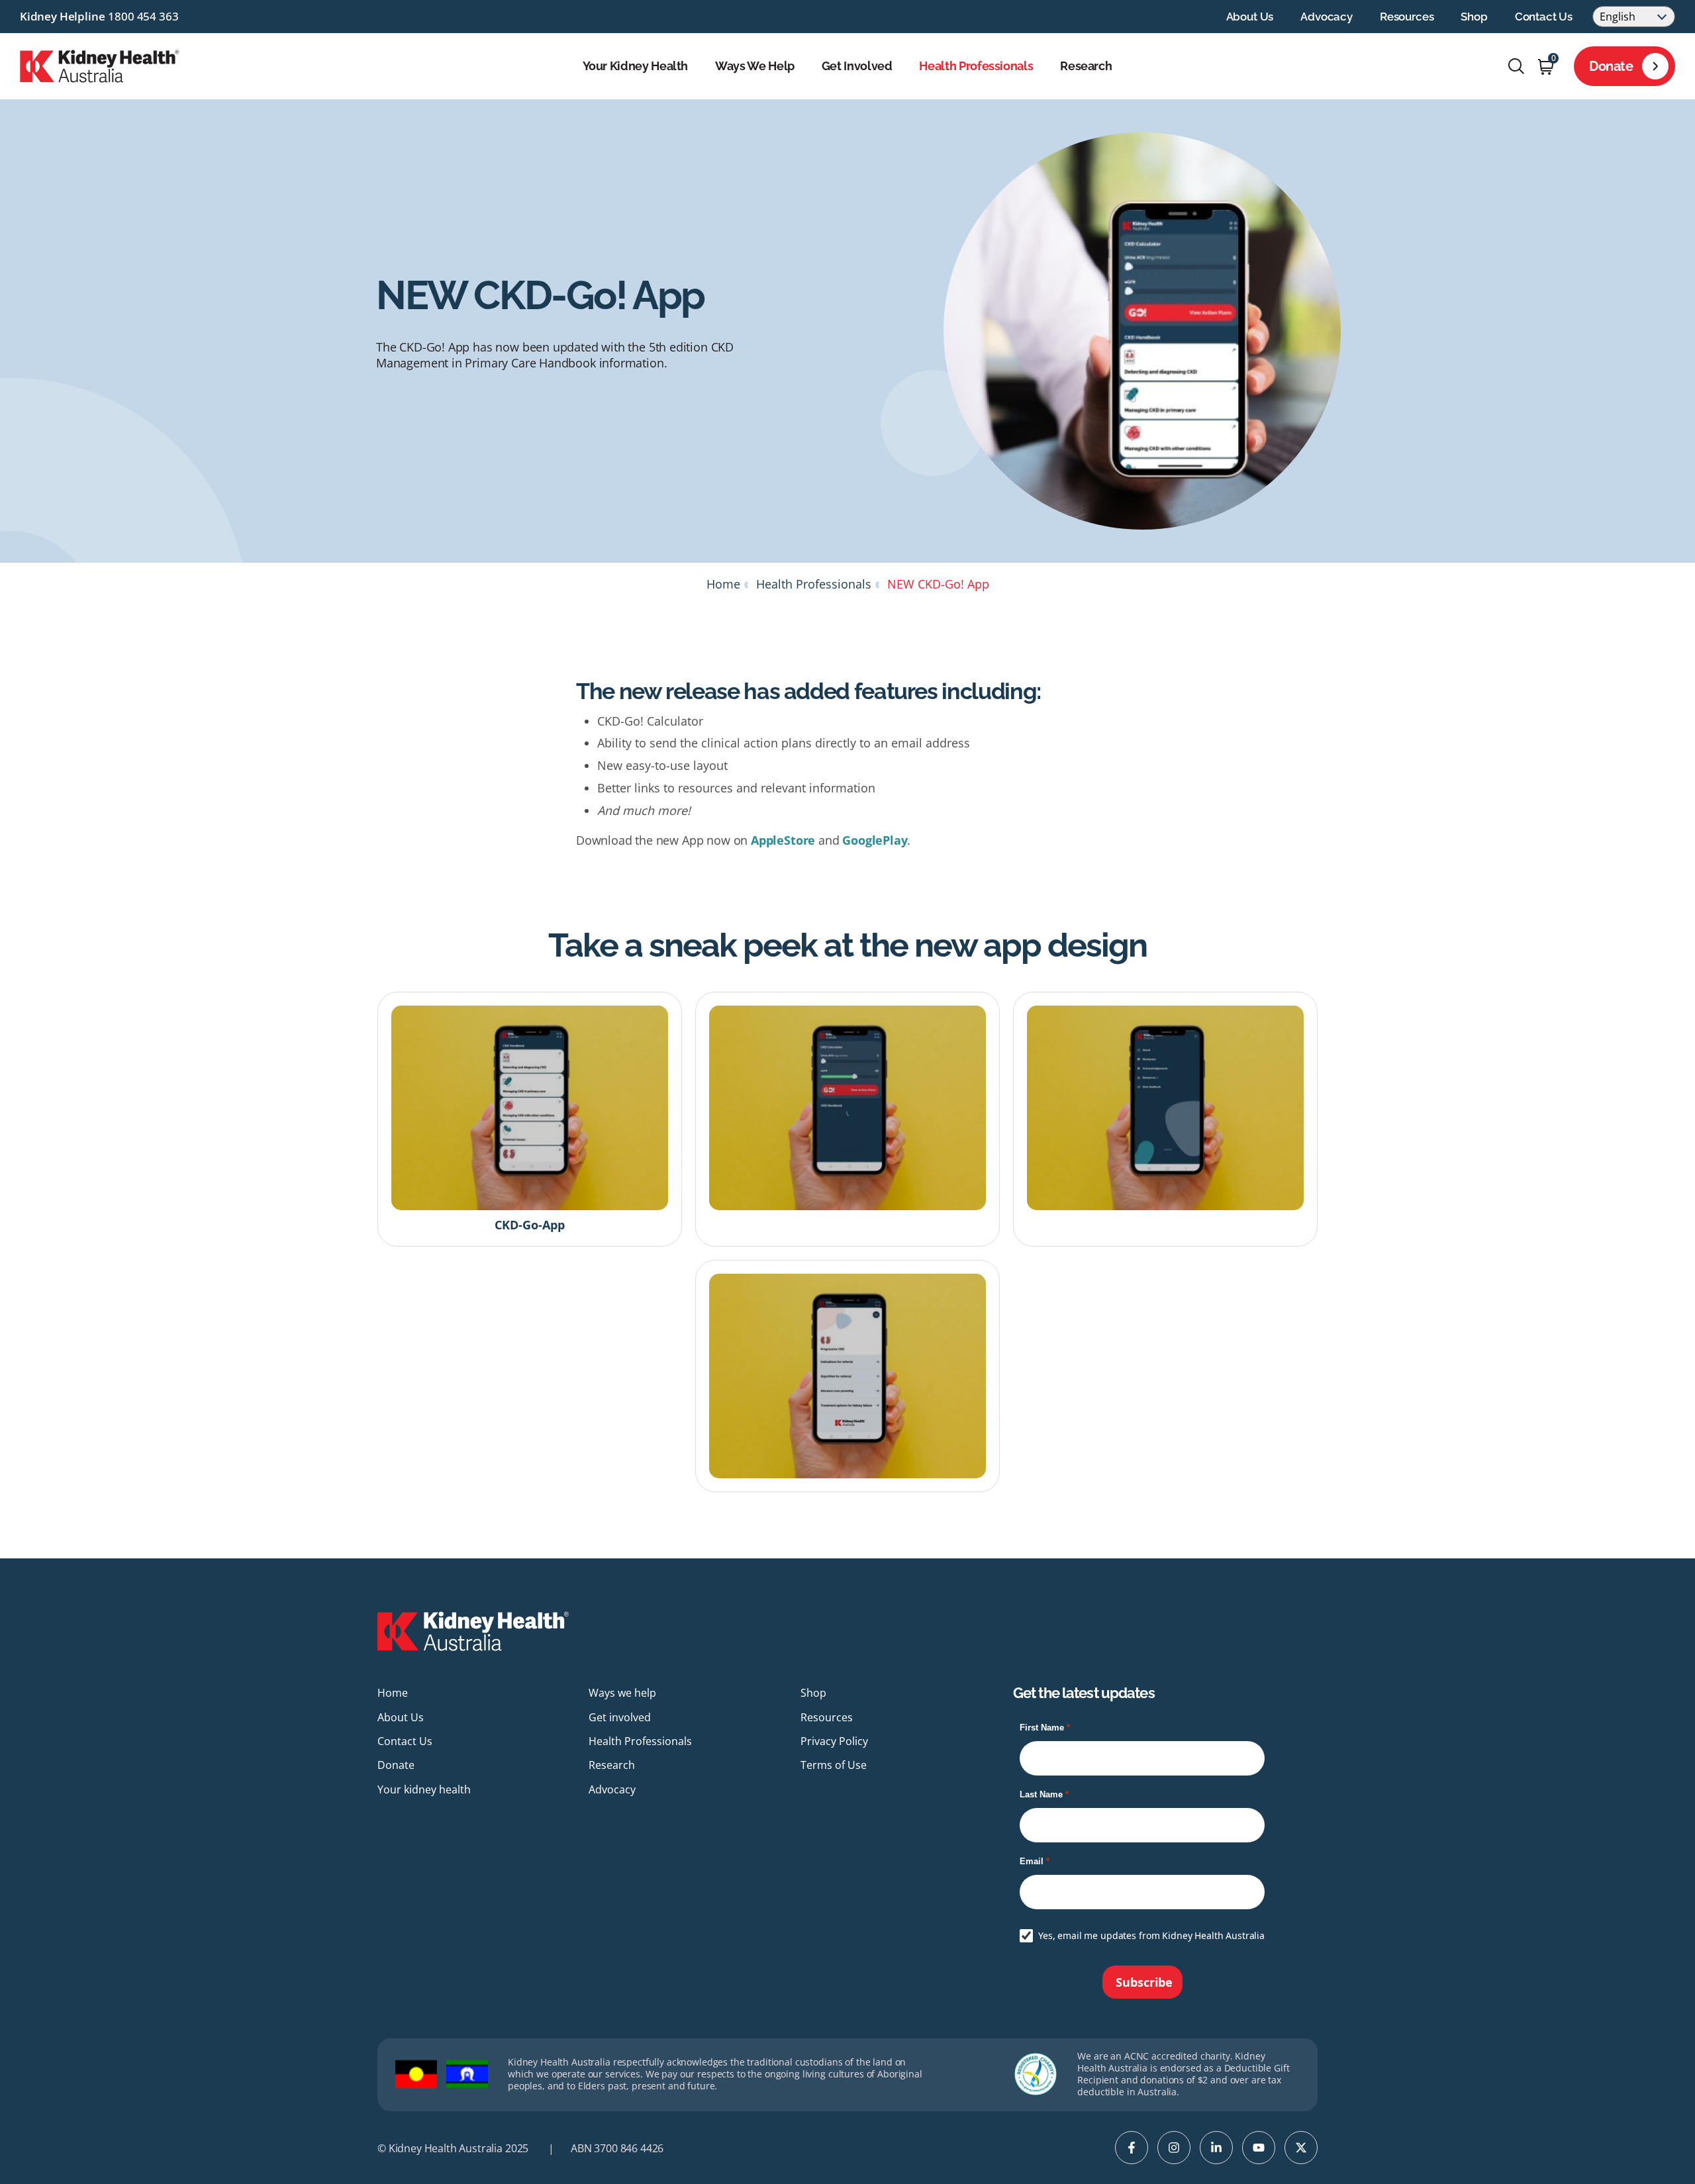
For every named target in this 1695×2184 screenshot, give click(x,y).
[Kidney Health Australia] (100, 65)
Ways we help (755, 66)
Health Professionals (976, 66)
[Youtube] (1259, 2148)
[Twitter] (1301, 2148)
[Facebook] (1132, 2148)
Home (723, 584)
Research (1086, 66)
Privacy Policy (834, 1741)
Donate (1611, 66)
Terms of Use (834, 1765)
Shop (1474, 17)
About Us (1250, 17)
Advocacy (1327, 17)
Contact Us (1544, 17)
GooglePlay (875, 840)
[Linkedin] (1216, 2148)
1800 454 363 (143, 16)
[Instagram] (1174, 2148)
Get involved (857, 66)
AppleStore (783, 840)
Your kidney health (636, 66)
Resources (1407, 17)
